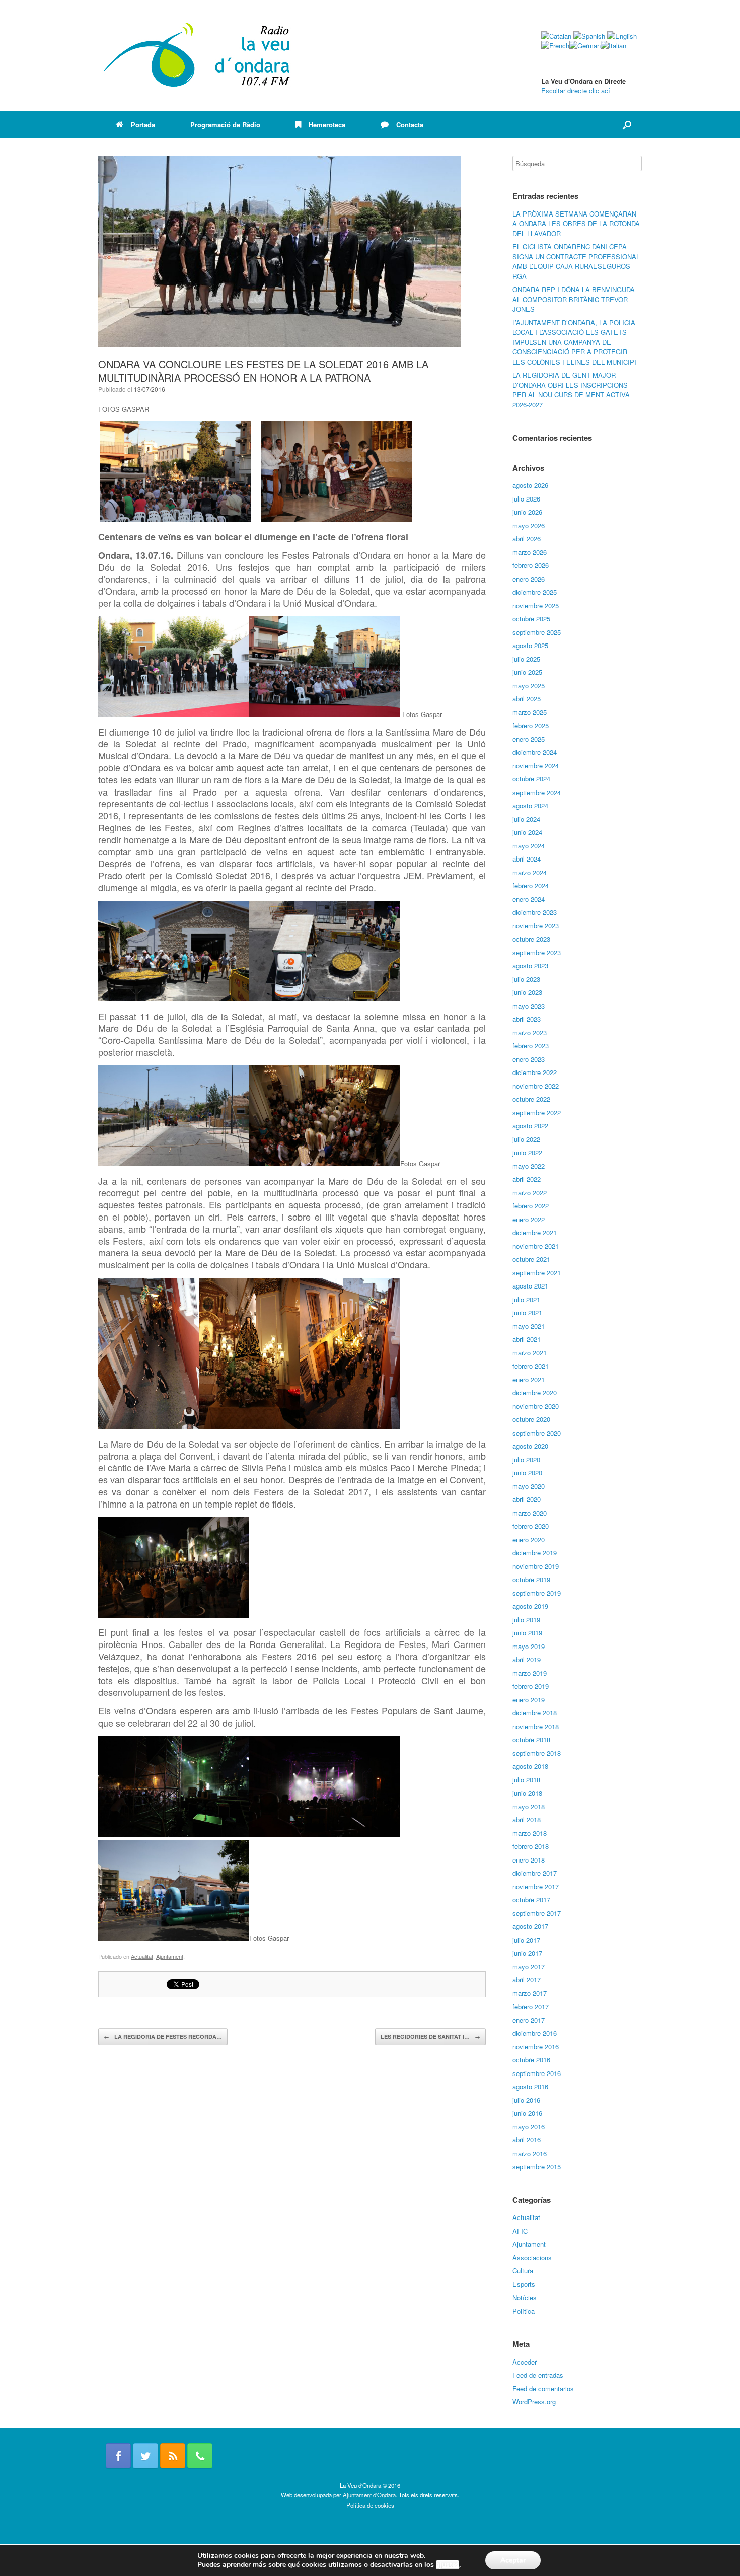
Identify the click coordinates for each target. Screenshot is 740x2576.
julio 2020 (526, 1459)
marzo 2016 (530, 2153)
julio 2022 (526, 1139)
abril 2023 (527, 1019)
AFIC (520, 2231)
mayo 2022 (529, 1166)
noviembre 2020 (536, 1406)
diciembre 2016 (535, 2033)
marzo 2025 (530, 712)
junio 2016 (527, 2113)
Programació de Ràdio (225, 125)
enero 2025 (529, 739)
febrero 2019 (531, 1686)
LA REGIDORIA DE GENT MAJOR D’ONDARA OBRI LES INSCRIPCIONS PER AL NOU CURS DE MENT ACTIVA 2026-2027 (571, 390)
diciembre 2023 (535, 912)
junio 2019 (527, 1633)
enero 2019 (529, 1700)
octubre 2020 (531, 1419)
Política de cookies (370, 2505)
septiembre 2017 (537, 1913)
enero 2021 (529, 1379)
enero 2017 (529, 2020)
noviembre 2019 (536, 1566)
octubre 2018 (531, 1739)
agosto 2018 (530, 1766)
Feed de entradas (538, 2375)
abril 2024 (527, 859)
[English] (622, 36)
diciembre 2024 (535, 752)
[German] (585, 46)
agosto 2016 (530, 2086)
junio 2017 (527, 1953)
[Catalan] (556, 36)
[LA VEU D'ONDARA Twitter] (145, 2456)
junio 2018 (527, 1793)
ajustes (448, 2565)
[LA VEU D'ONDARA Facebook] (118, 2456)
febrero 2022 (531, 1206)
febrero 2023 (531, 1046)
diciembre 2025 (535, 592)
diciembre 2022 (535, 1072)
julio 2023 (526, 979)
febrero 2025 (531, 725)
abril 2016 (527, 2140)
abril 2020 (527, 1499)
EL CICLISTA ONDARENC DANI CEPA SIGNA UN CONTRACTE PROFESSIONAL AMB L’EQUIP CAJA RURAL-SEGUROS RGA (576, 261)
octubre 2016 (531, 2060)
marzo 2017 (530, 1993)
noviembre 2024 (536, 766)
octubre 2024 (531, 779)
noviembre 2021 (536, 1246)
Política (524, 2311)
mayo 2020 (529, 1486)
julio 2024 (526, 819)
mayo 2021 (529, 1326)
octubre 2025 (531, 619)
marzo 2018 (530, 1833)
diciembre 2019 (535, 1553)
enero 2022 (529, 1219)
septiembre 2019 (537, 1593)
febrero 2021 (531, 1366)
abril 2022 (527, 1179)
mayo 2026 (529, 525)
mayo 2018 (529, 1806)
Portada (143, 125)
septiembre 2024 (537, 792)
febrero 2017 (531, 2006)
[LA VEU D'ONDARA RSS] (173, 2456)
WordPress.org (534, 2402)
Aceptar (513, 2560)
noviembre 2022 (536, 1086)
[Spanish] (589, 36)
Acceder (525, 2362)
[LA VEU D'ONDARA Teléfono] (200, 2456)
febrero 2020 (531, 1526)
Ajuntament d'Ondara (369, 2495)
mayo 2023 (529, 1006)
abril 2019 (527, 1659)
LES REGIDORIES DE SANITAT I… (430, 2036)
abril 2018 (527, 1819)
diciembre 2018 (535, 1713)
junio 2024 (527, 832)
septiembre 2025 (537, 632)
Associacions (532, 2258)
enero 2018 (529, 1860)
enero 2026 (529, 579)
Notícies (525, 2297)
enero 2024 (529, 899)
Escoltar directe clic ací (576, 90)
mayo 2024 (529, 846)
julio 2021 (526, 1299)
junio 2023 (527, 992)
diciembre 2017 (535, 1873)
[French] (555, 46)
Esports (524, 2284)
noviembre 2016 (536, 2047)
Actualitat (142, 1956)
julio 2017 (526, 1940)
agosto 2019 (530, 1606)
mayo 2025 (529, 686)
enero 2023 (529, 1059)
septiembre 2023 (537, 952)
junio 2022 (527, 1152)
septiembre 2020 (537, 1433)
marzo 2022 (530, 1193)
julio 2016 (526, 2100)
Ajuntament (170, 1956)
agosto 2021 (530, 1286)
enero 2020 (529, 1540)
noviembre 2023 (536, 926)
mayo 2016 (529, 2127)
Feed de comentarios (543, 2388)
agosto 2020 (530, 1446)
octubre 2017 (531, 1900)
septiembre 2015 (537, 2166)
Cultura (523, 2271)
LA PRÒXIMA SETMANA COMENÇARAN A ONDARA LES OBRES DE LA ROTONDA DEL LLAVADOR (576, 224)
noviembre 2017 (536, 1886)
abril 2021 (527, 1339)
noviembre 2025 (536, 605)
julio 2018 (526, 1780)
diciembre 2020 (535, 1392)
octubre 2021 (531, 1259)
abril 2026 (527, 539)
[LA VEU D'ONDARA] (197, 56)
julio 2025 (526, 659)
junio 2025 (527, 672)
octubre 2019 (531, 1579)
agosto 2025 (530, 645)
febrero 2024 (531, 885)
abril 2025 (527, 699)
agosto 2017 (530, 1926)
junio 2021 (527, 1312)
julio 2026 (526, 499)
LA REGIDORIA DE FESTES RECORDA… (163, 2036)
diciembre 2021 (535, 1232)
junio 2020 (527, 1473)
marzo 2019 (530, 1673)
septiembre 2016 (537, 2073)
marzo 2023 (530, 1032)
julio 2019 (526, 1620)
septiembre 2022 (537, 1113)
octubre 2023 (531, 939)
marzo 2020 (530, 1513)
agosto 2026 (530, 485)
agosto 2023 (530, 965)
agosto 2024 (530, 805)
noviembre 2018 (536, 1726)
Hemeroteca (327, 125)
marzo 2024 (530, 872)
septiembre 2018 (537, 1753)
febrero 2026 (531, 565)
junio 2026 (527, 512)
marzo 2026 (530, 552)
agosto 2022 (530, 1126)
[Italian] (613, 46)
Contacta (410, 125)
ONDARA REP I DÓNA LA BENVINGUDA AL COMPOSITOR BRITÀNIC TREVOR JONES (574, 299)
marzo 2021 (530, 1353)
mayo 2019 (529, 1646)
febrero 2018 (531, 1846)
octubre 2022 (531, 1099)
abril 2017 (527, 1980)
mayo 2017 (529, 1966)
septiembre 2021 (537, 1273)
